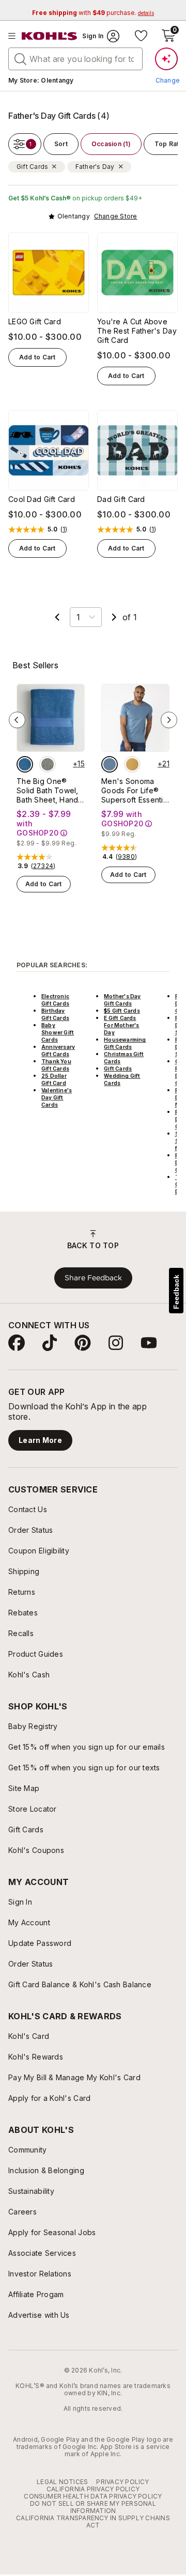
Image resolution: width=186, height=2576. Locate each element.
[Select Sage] (48, 764)
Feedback (176, 1292)
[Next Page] (114, 617)
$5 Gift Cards (122, 1011)
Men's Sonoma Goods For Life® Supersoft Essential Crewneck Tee (135, 791)
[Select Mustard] (132, 764)
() (64, 529)
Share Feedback (93, 1278)
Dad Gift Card (121, 499)
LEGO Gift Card (35, 321)
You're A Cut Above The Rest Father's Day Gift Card (137, 331)
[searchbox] (75, 59)
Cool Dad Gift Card (42, 499)
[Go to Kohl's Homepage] (50, 36)
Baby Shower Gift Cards (58, 1032)
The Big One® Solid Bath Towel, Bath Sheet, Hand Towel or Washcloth (48, 791)
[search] (21, 58)
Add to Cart (37, 357)
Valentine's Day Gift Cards (57, 1097)
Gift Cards (118, 1069)
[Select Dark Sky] (110, 764)
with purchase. (93, 13)
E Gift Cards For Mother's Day (121, 1025)
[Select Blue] (25, 764)
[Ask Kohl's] (166, 59)
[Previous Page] (57, 617)
